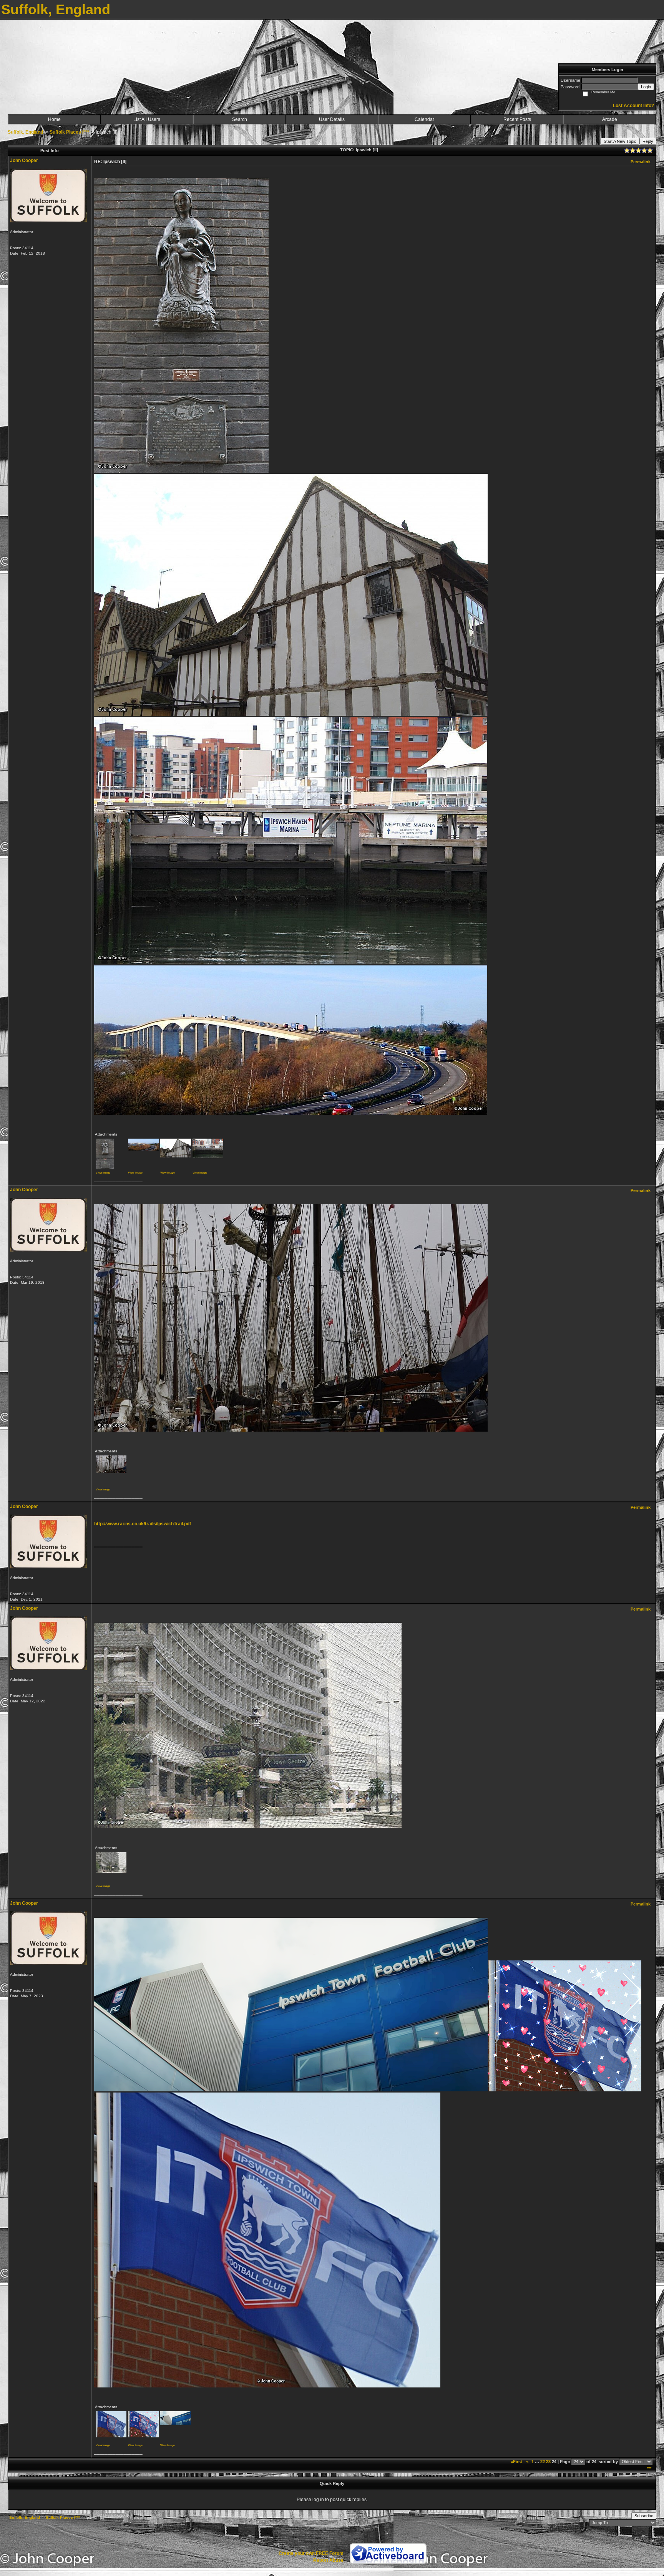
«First (517, 2462)
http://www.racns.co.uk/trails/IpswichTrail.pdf (143, 1524)
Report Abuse (328, 2560)
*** (649, 2468)
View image (103, 1173)
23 (548, 2462)
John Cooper (24, 161)
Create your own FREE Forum (311, 2553)
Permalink (641, 162)
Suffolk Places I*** (69, 132)
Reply (648, 141)
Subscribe (644, 2516)
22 (543, 2462)
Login (646, 87)
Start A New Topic (620, 141)
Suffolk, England (25, 132)
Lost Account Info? (633, 106)
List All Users (147, 119)
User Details (332, 119)
